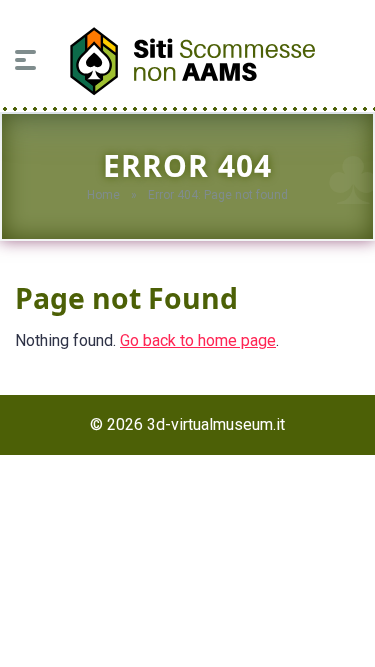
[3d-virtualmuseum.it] (188, 56)
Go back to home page (198, 340)
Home (103, 195)
